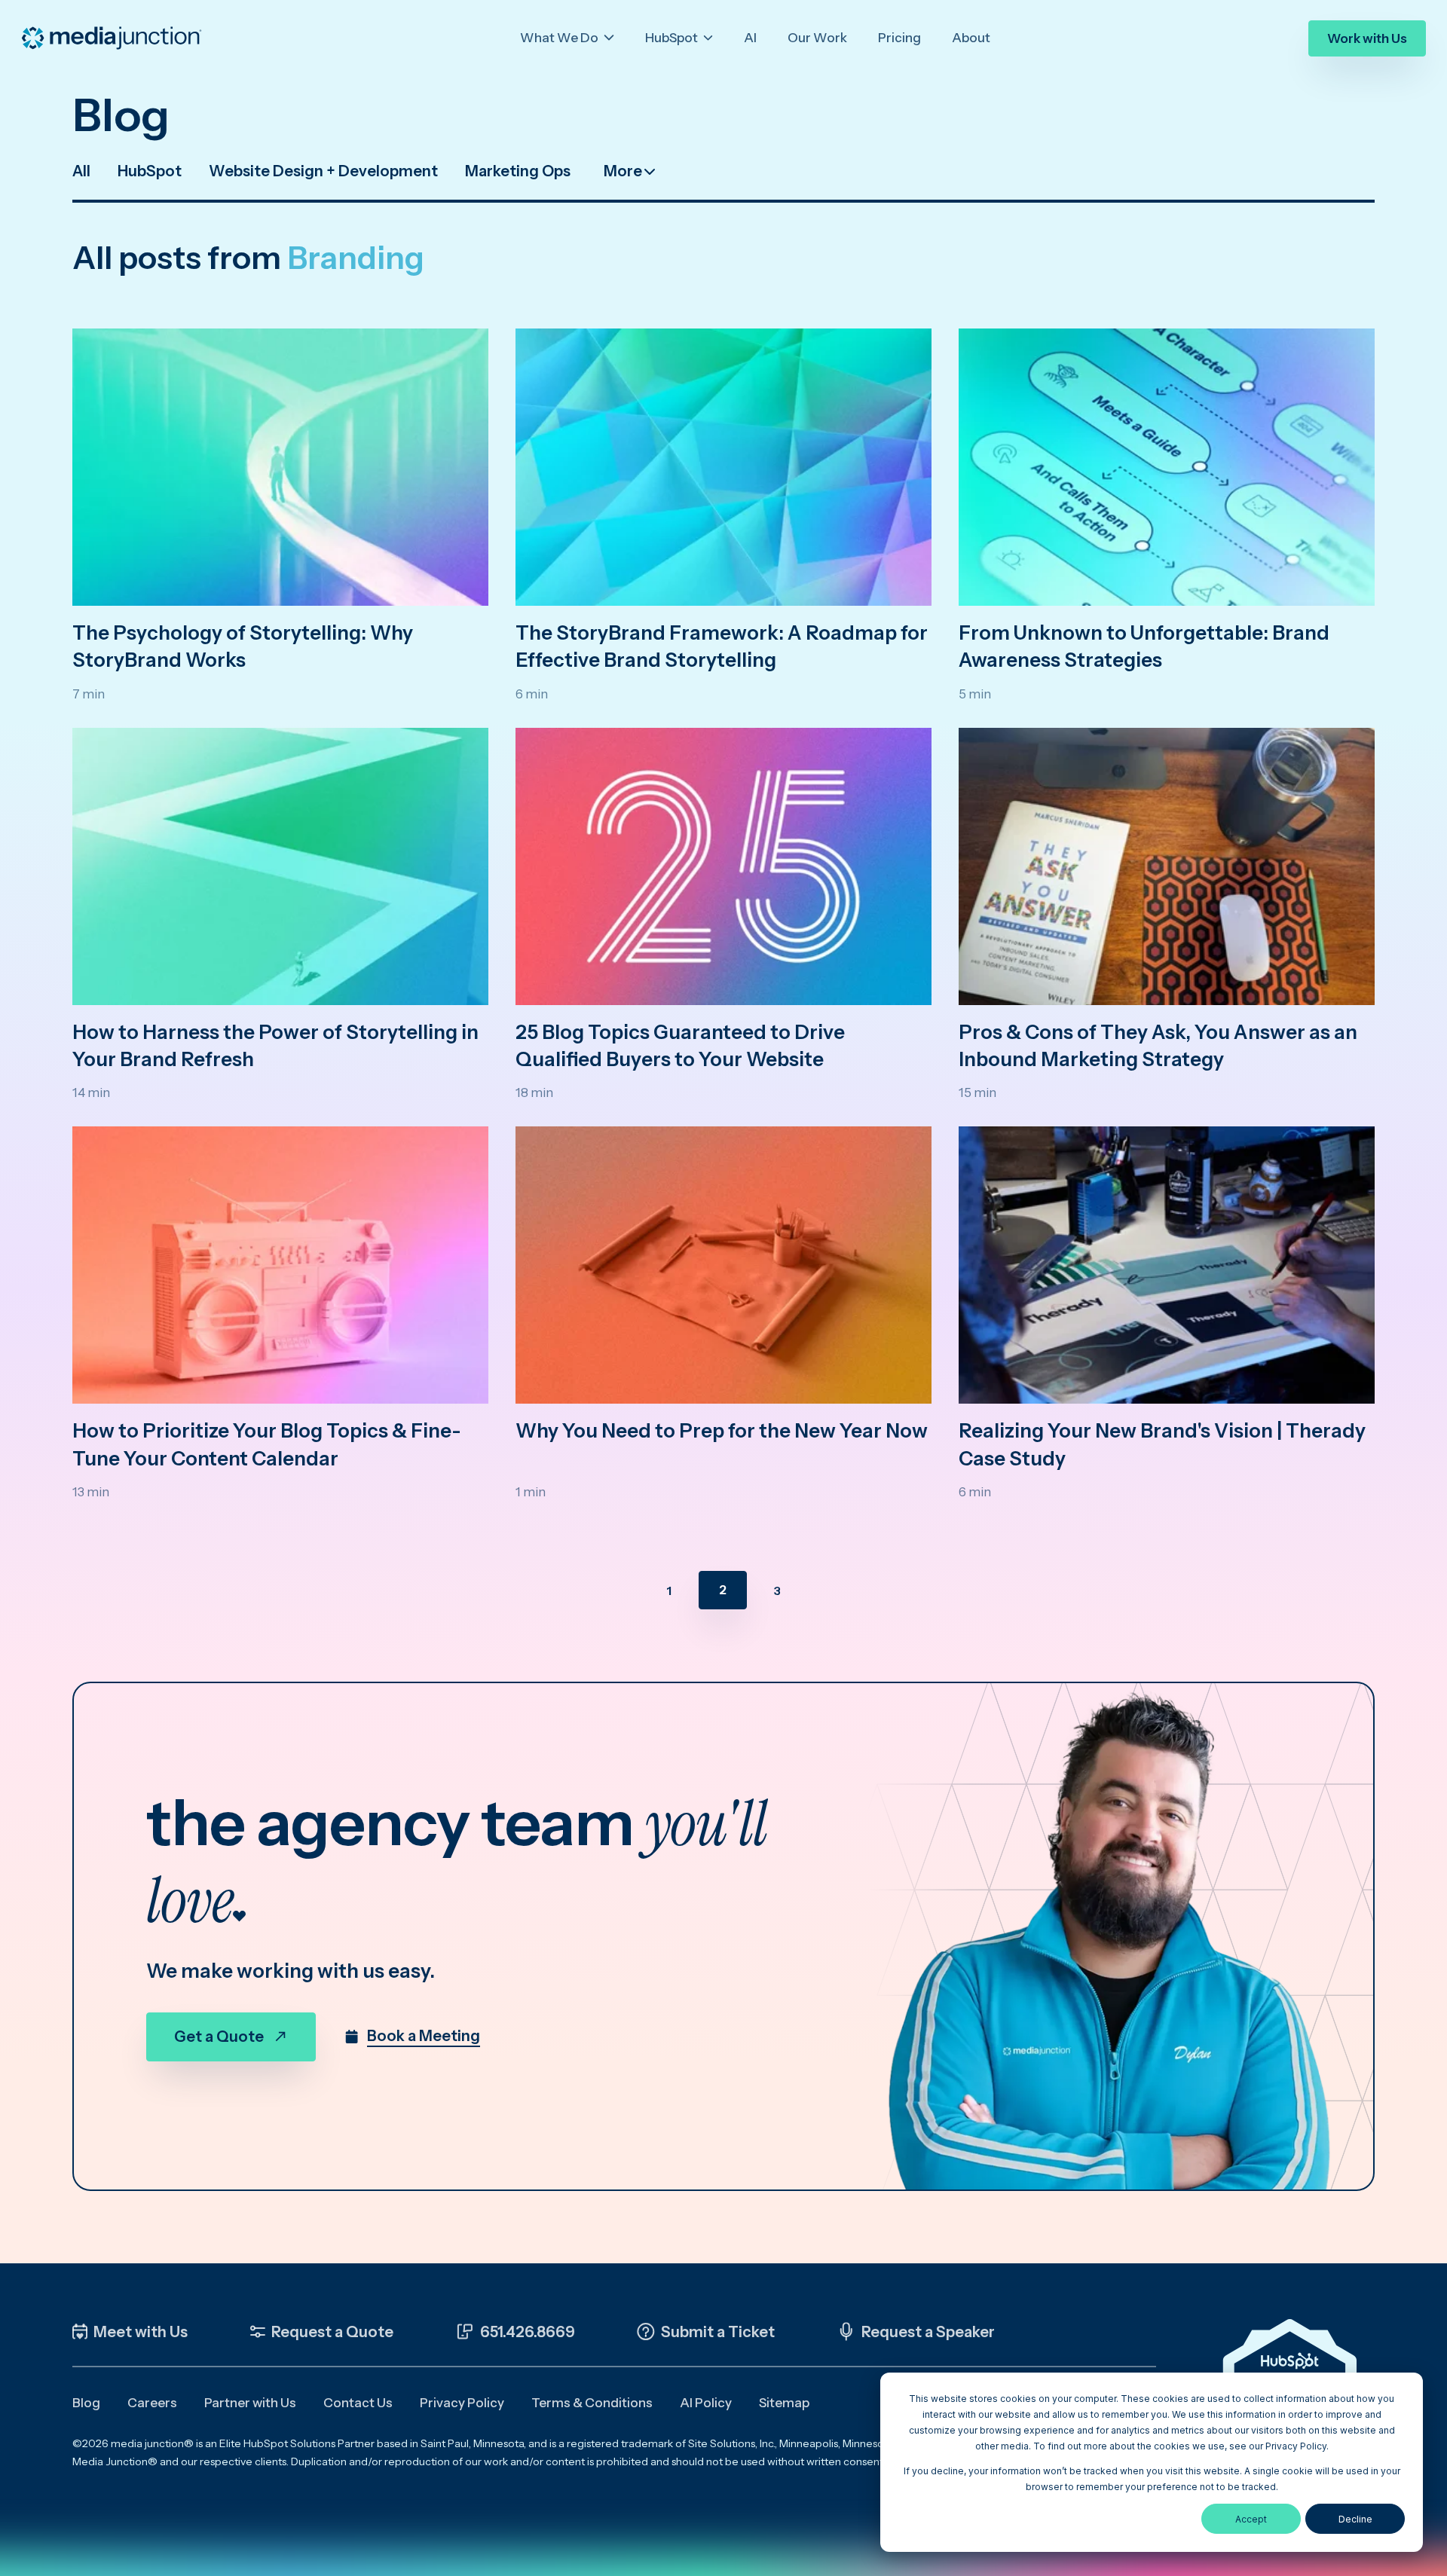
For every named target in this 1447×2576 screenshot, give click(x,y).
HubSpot (673, 38)
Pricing (899, 38)
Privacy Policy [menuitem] (462, 2403)
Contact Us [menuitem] (358, 2403)
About (971, 38)
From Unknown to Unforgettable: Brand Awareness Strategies (1144, 646)
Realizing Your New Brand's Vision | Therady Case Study (1162, 1444)
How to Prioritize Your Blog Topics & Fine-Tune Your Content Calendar (267, 1444)
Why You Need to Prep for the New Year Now (722, 1431)
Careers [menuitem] (152, 2403)
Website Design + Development (323, 171)
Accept (1251, 2519)
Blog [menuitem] (86, 2403)
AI (750, 38)
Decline (1355, 2519)
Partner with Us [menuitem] (250, 2403)
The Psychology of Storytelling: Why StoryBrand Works (243, 646)
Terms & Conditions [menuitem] (592, 2403)
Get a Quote (219, 2037)
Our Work (817, 38)
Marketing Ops (518, 171)
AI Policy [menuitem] (706, 2403)
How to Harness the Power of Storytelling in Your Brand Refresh (275, 1046)
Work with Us (1367, 38)
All (81, 171)
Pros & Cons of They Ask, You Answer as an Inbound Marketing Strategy (1158, 1046)
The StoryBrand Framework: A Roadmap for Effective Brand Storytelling (722, 646)
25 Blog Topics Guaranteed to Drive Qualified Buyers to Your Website (680, 1046)
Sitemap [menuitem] (784, 2403)
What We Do (560, 38)
